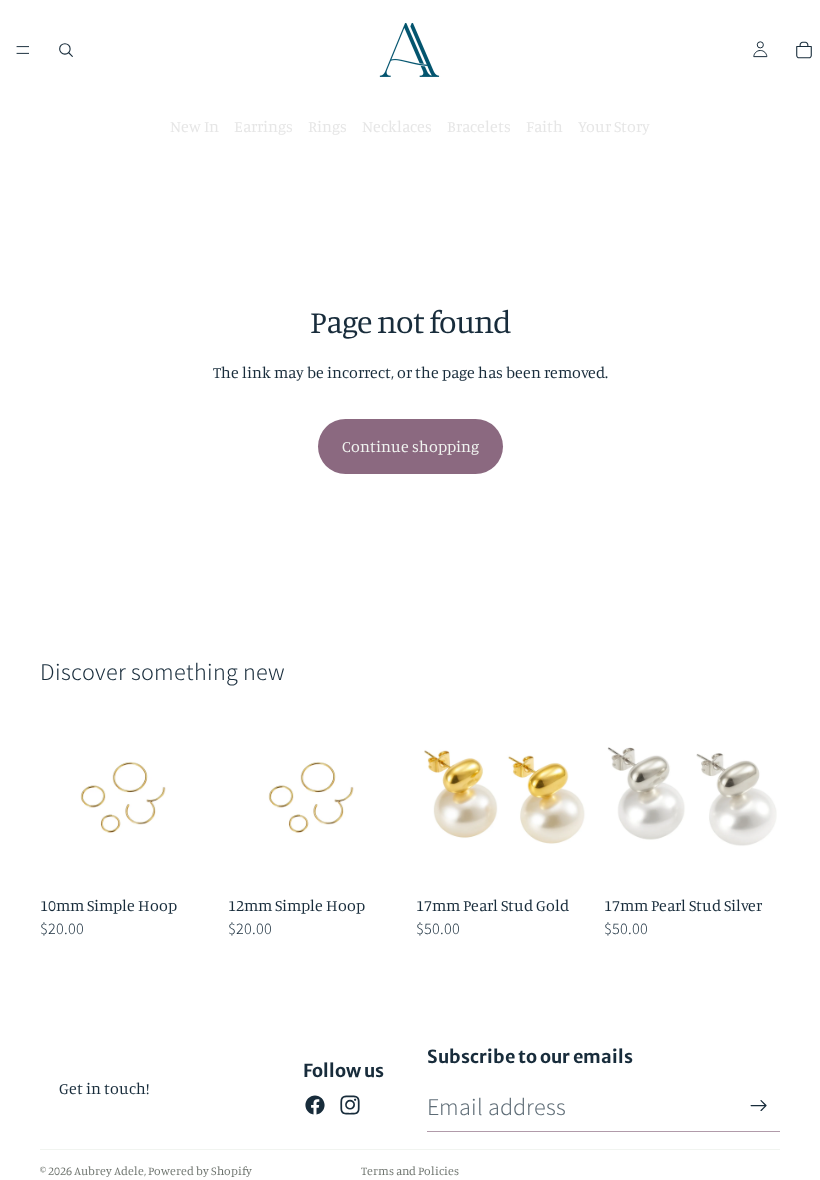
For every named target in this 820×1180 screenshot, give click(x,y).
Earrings (263, 126)
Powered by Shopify (200, 1170)
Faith (544, 126)
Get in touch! (104, 1088)
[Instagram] (350, 1105)
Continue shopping (410, 446)
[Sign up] (759, 1106)
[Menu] (23, 50)
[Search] (66, 50)
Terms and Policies (410, 1170)
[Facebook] (315, 1105)
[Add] (185, 855)
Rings (327, 126)
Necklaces (397, 126)
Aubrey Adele (109, 1170)
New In (194, 126)
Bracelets (479, 126)
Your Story (614, 126)
